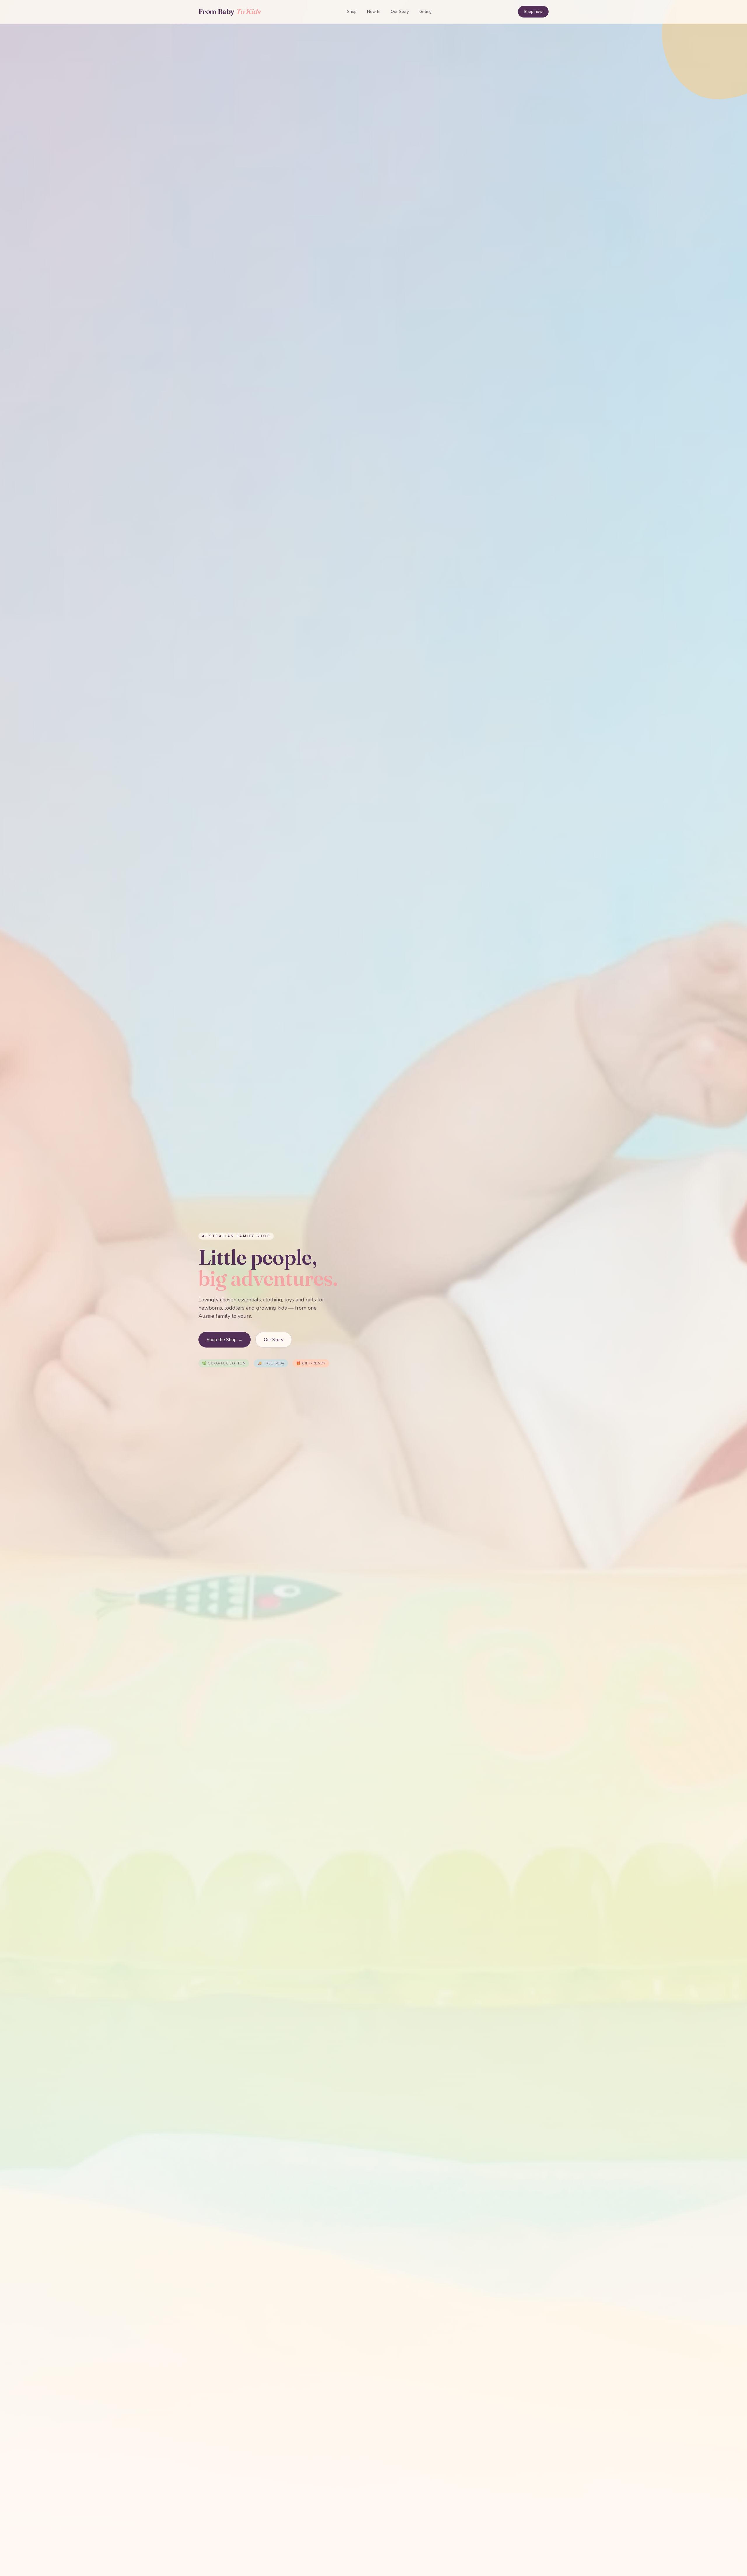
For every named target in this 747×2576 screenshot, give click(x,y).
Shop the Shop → (225, 1340)
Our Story (400, 12)
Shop (352, 12)
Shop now (533, 12)
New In (374, 12)
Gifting (425, 12)
